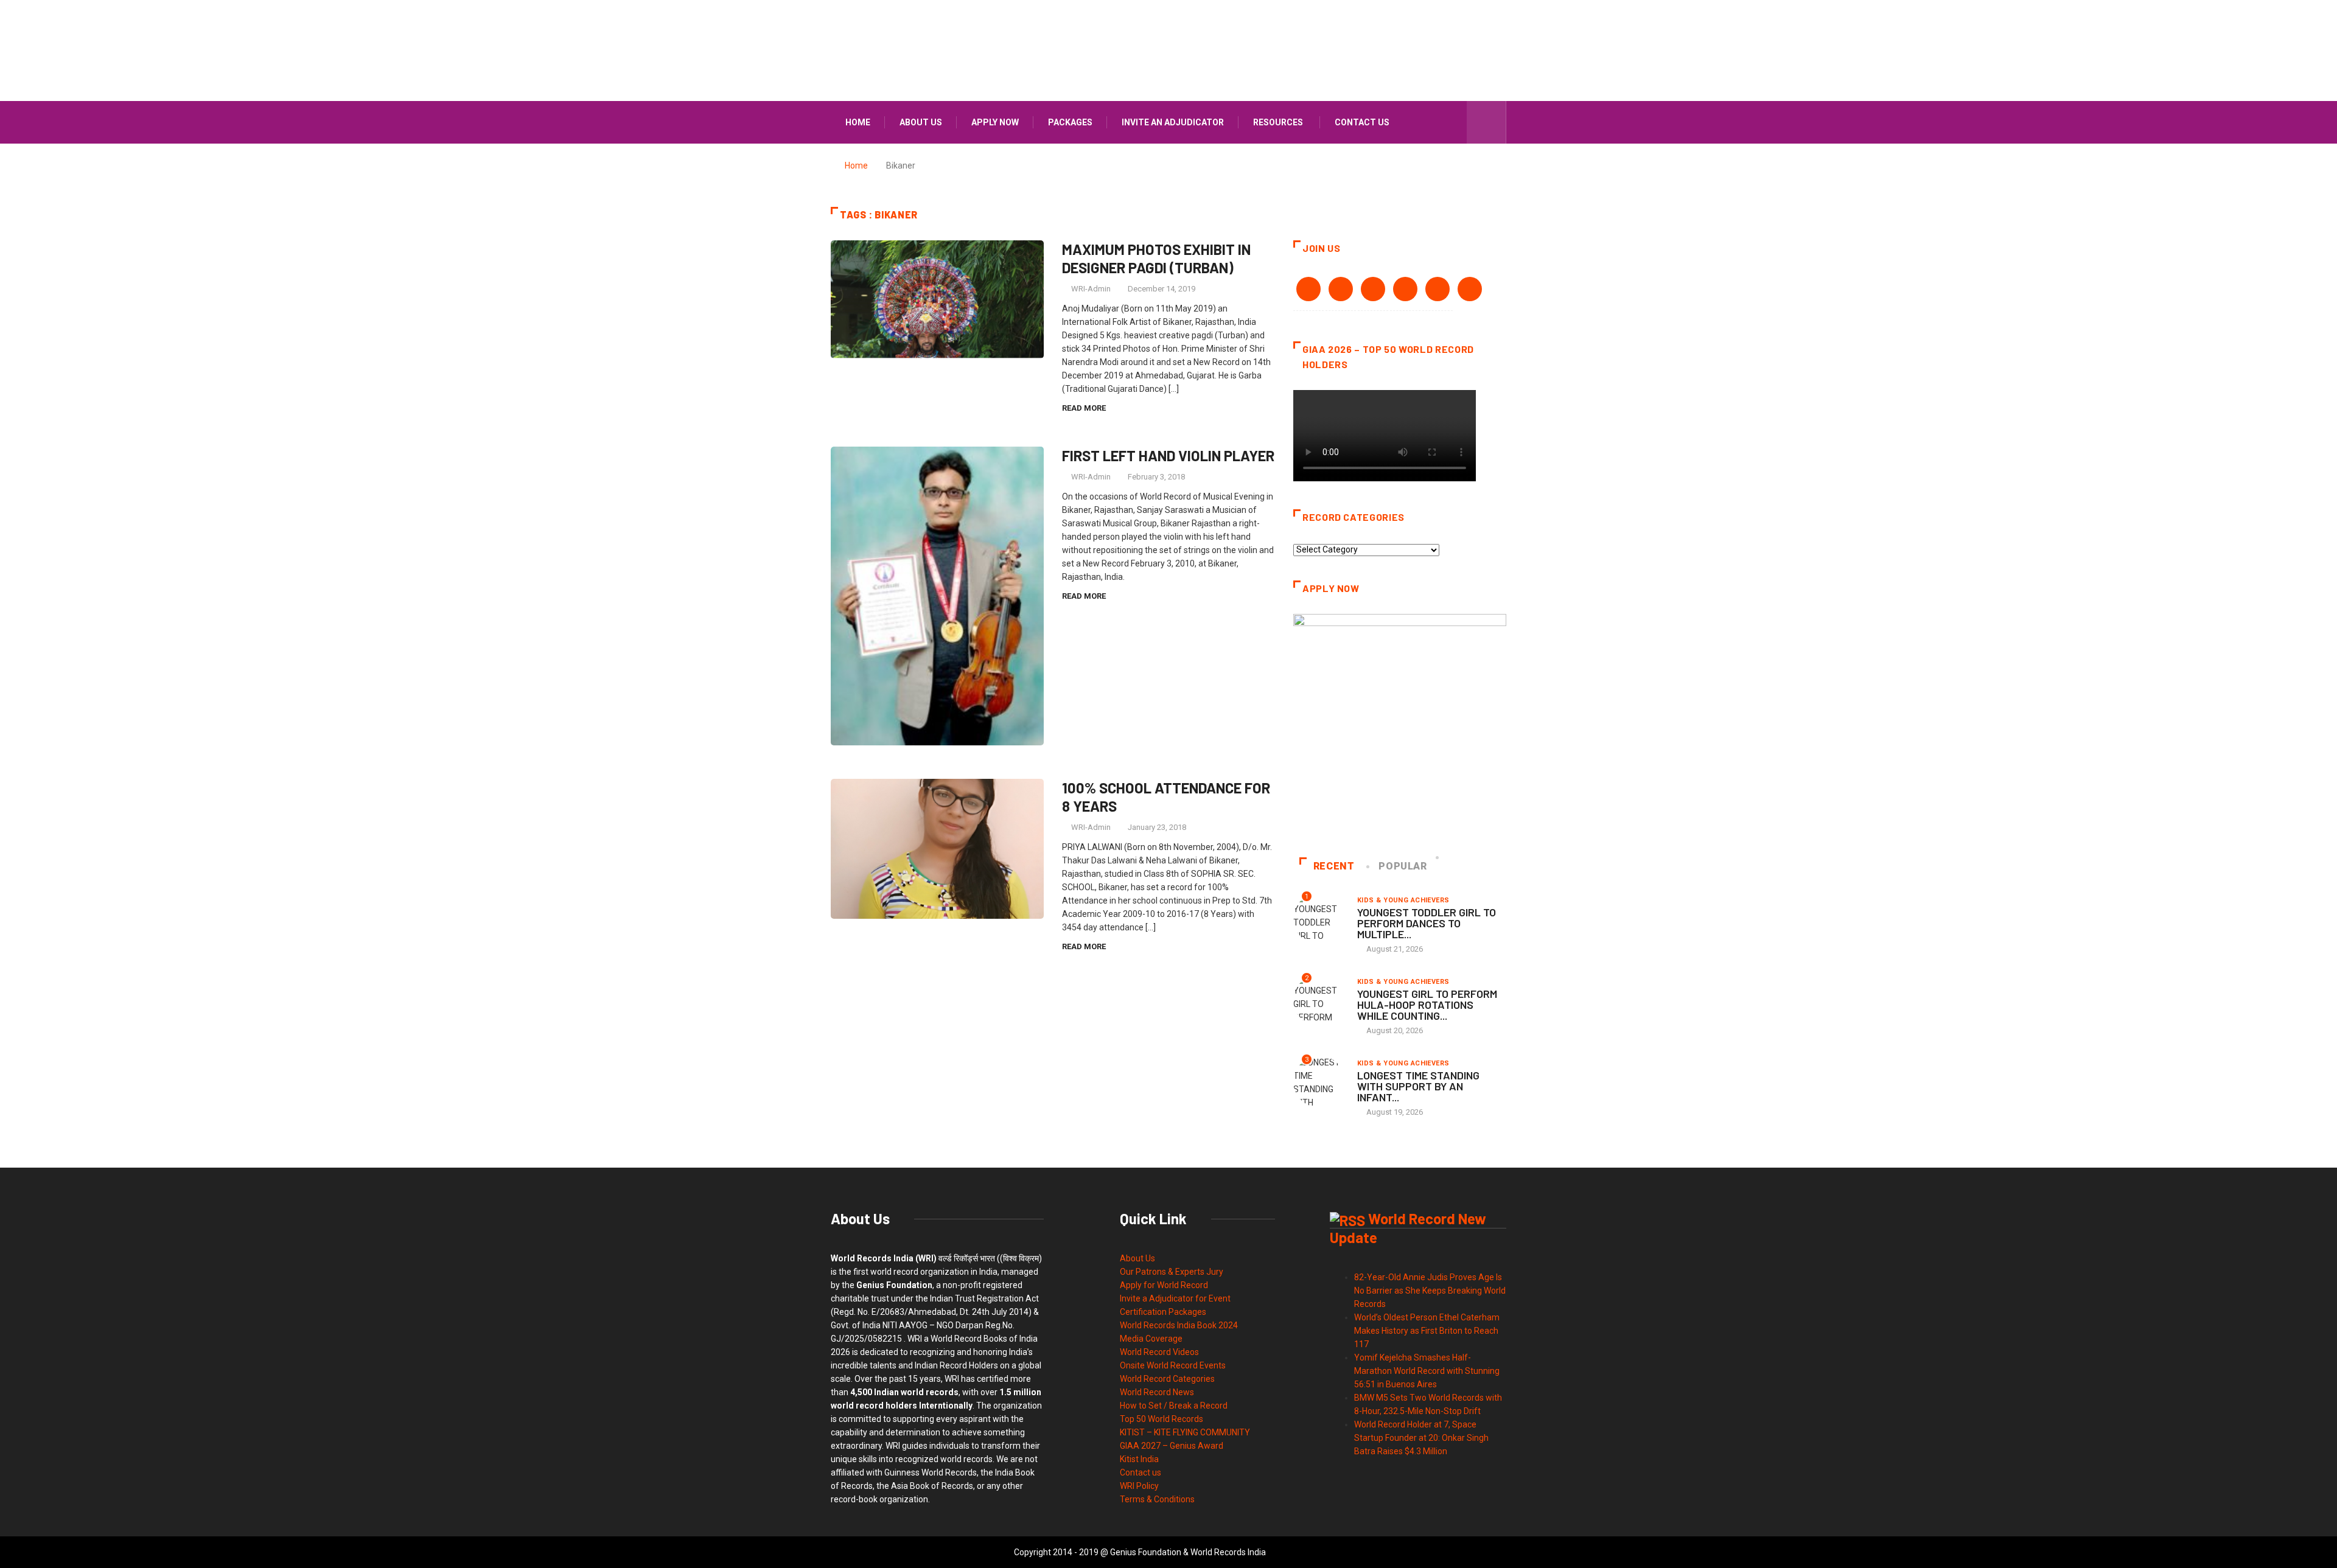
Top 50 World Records (1162, 1419)
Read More (1084, 408)
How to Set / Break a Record (1174, 1406)
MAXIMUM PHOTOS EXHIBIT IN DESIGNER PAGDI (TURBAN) (1156, 258)
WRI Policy (1139, 1486)
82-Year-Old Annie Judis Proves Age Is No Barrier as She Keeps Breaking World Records (1430, 1291)
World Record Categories (1167, 1379)
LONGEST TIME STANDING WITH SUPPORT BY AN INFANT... (1418, 1086)
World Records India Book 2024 (1179, 1325)
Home (858, 122)
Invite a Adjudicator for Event (1175, 1298)
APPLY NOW (995, 122)
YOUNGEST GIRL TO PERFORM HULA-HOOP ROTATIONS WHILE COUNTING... (1427, 1005)
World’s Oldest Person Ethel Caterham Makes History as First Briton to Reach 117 (1427, 1331)
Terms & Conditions (1157, 1499)
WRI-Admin (1091, 289)
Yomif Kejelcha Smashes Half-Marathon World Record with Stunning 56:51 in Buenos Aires (1427, 1371)
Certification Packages (1163, 1312)
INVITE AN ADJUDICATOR (1173, 122)
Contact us (1362, 122)
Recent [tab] (1334, 866)
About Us (1137, 1258)
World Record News (1157, 1392)
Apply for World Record (1164, 1285)
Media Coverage (1151, 1339)
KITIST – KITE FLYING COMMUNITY (1185, 1432)
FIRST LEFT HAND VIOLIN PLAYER (1168, 455)
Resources (1278, 122)
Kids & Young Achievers (1403, 900)
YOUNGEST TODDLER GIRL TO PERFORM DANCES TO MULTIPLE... (1427, 923)
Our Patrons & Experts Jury (1172, 1272)
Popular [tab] (1403, 866)
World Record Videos (1159, 1352)
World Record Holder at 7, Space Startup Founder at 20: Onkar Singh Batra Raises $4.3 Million (1421, 1438)
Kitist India (1139, 1459)
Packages (1070, 122)
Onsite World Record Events (1173, 1365)
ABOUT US (921, 122)
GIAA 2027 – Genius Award (1172, 1446)
